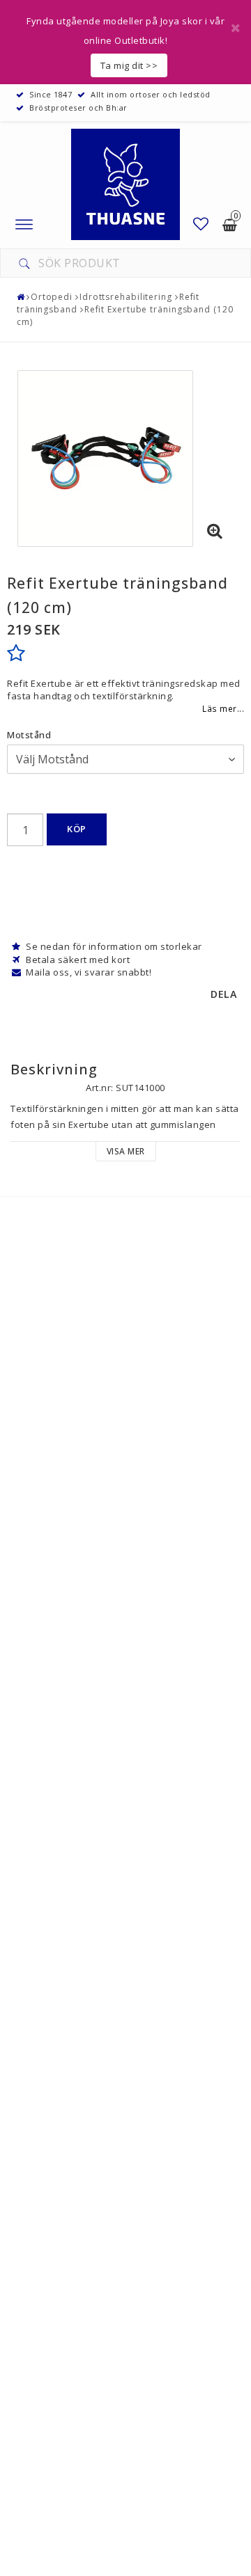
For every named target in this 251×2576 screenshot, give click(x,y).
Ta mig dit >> (129, 65)
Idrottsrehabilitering (126, 297)
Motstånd (29, 735)
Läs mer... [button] (223, 708)
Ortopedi (52, 297)
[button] (201, 224)
